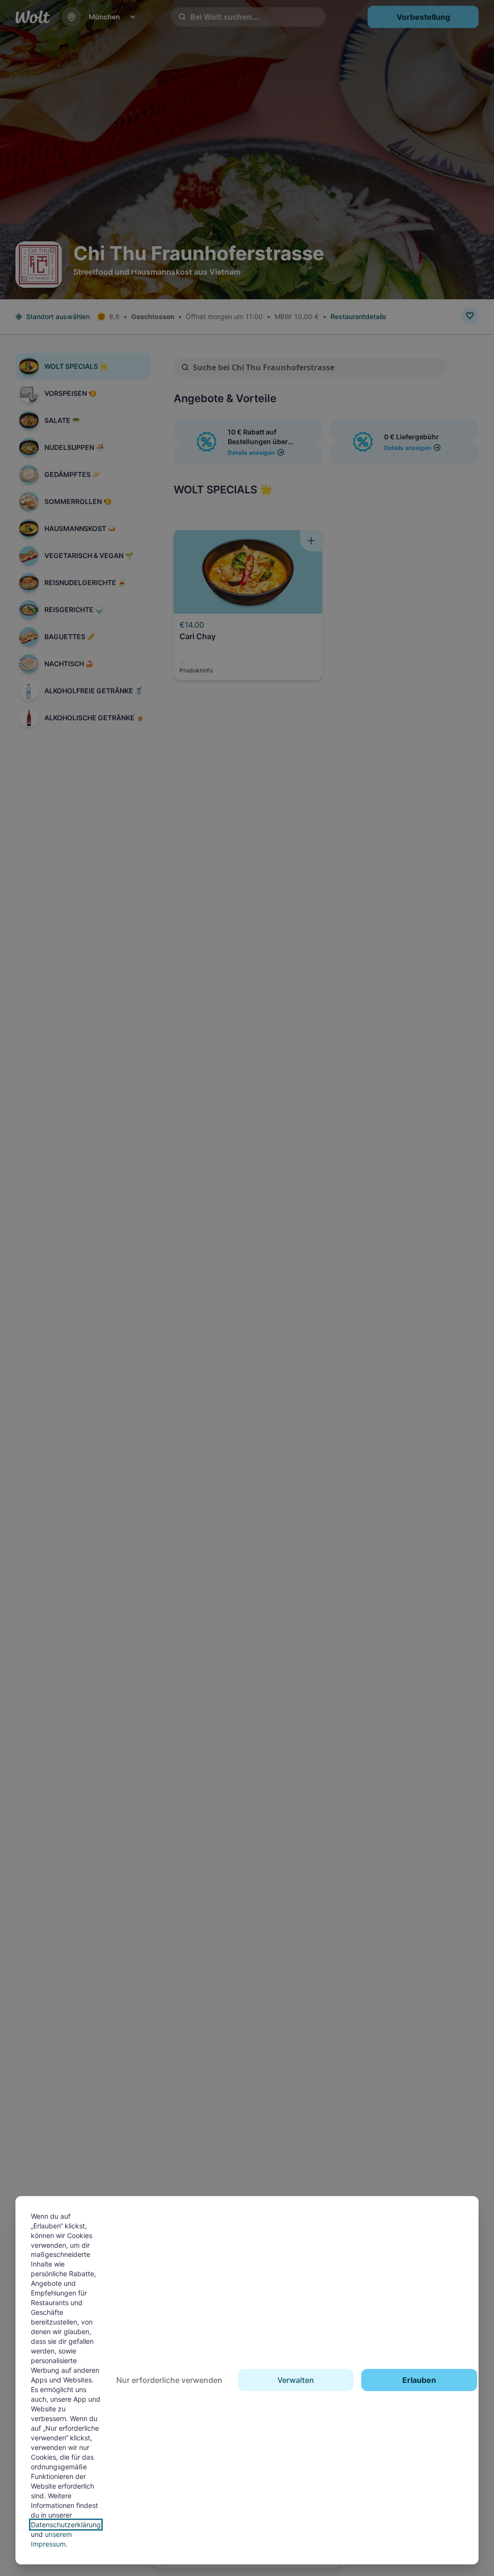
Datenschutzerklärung (66, 2525)
